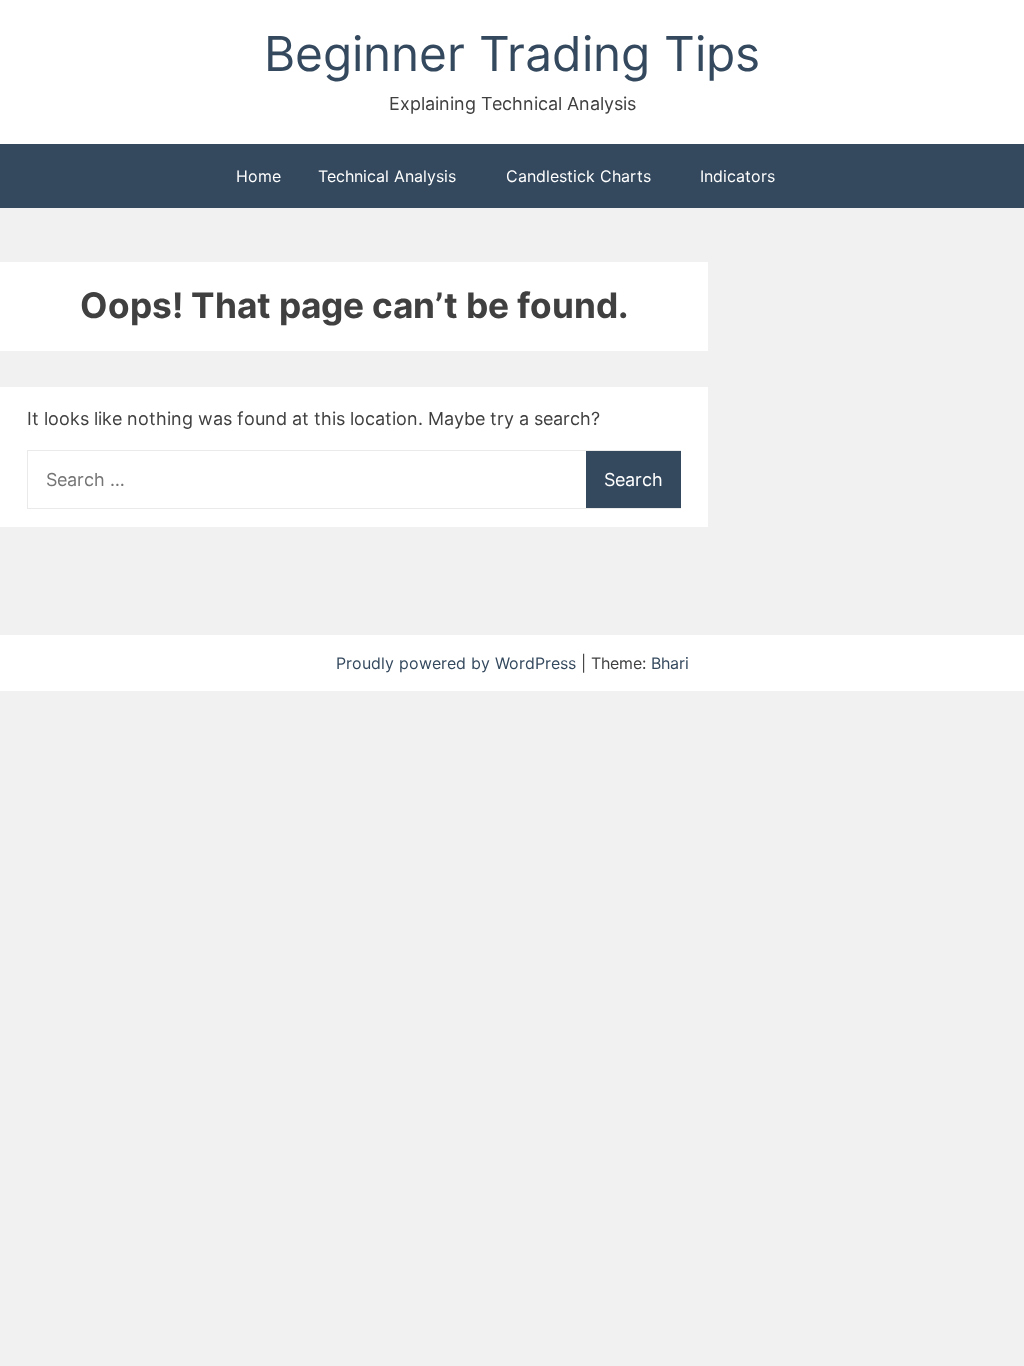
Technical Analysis (387, 176)
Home (258, 176)
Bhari (670, 663)
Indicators (737, 176)
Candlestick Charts (578, 176)
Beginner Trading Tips (512, 53)
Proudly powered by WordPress (458, 663)
